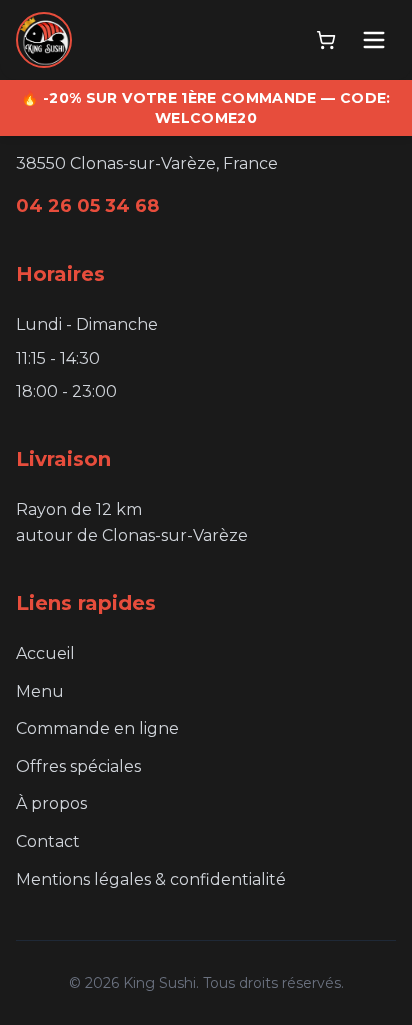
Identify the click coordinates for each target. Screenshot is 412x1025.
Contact (48, 841)
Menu (40, 691)
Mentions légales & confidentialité (151, 879)
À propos (51, 803)
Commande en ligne (97, 728)
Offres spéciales (78, 766)
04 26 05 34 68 (87, 206)
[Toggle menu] (374, 40)
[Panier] (326, 40)
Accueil (45, 653)
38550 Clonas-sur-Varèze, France (147, 163)
